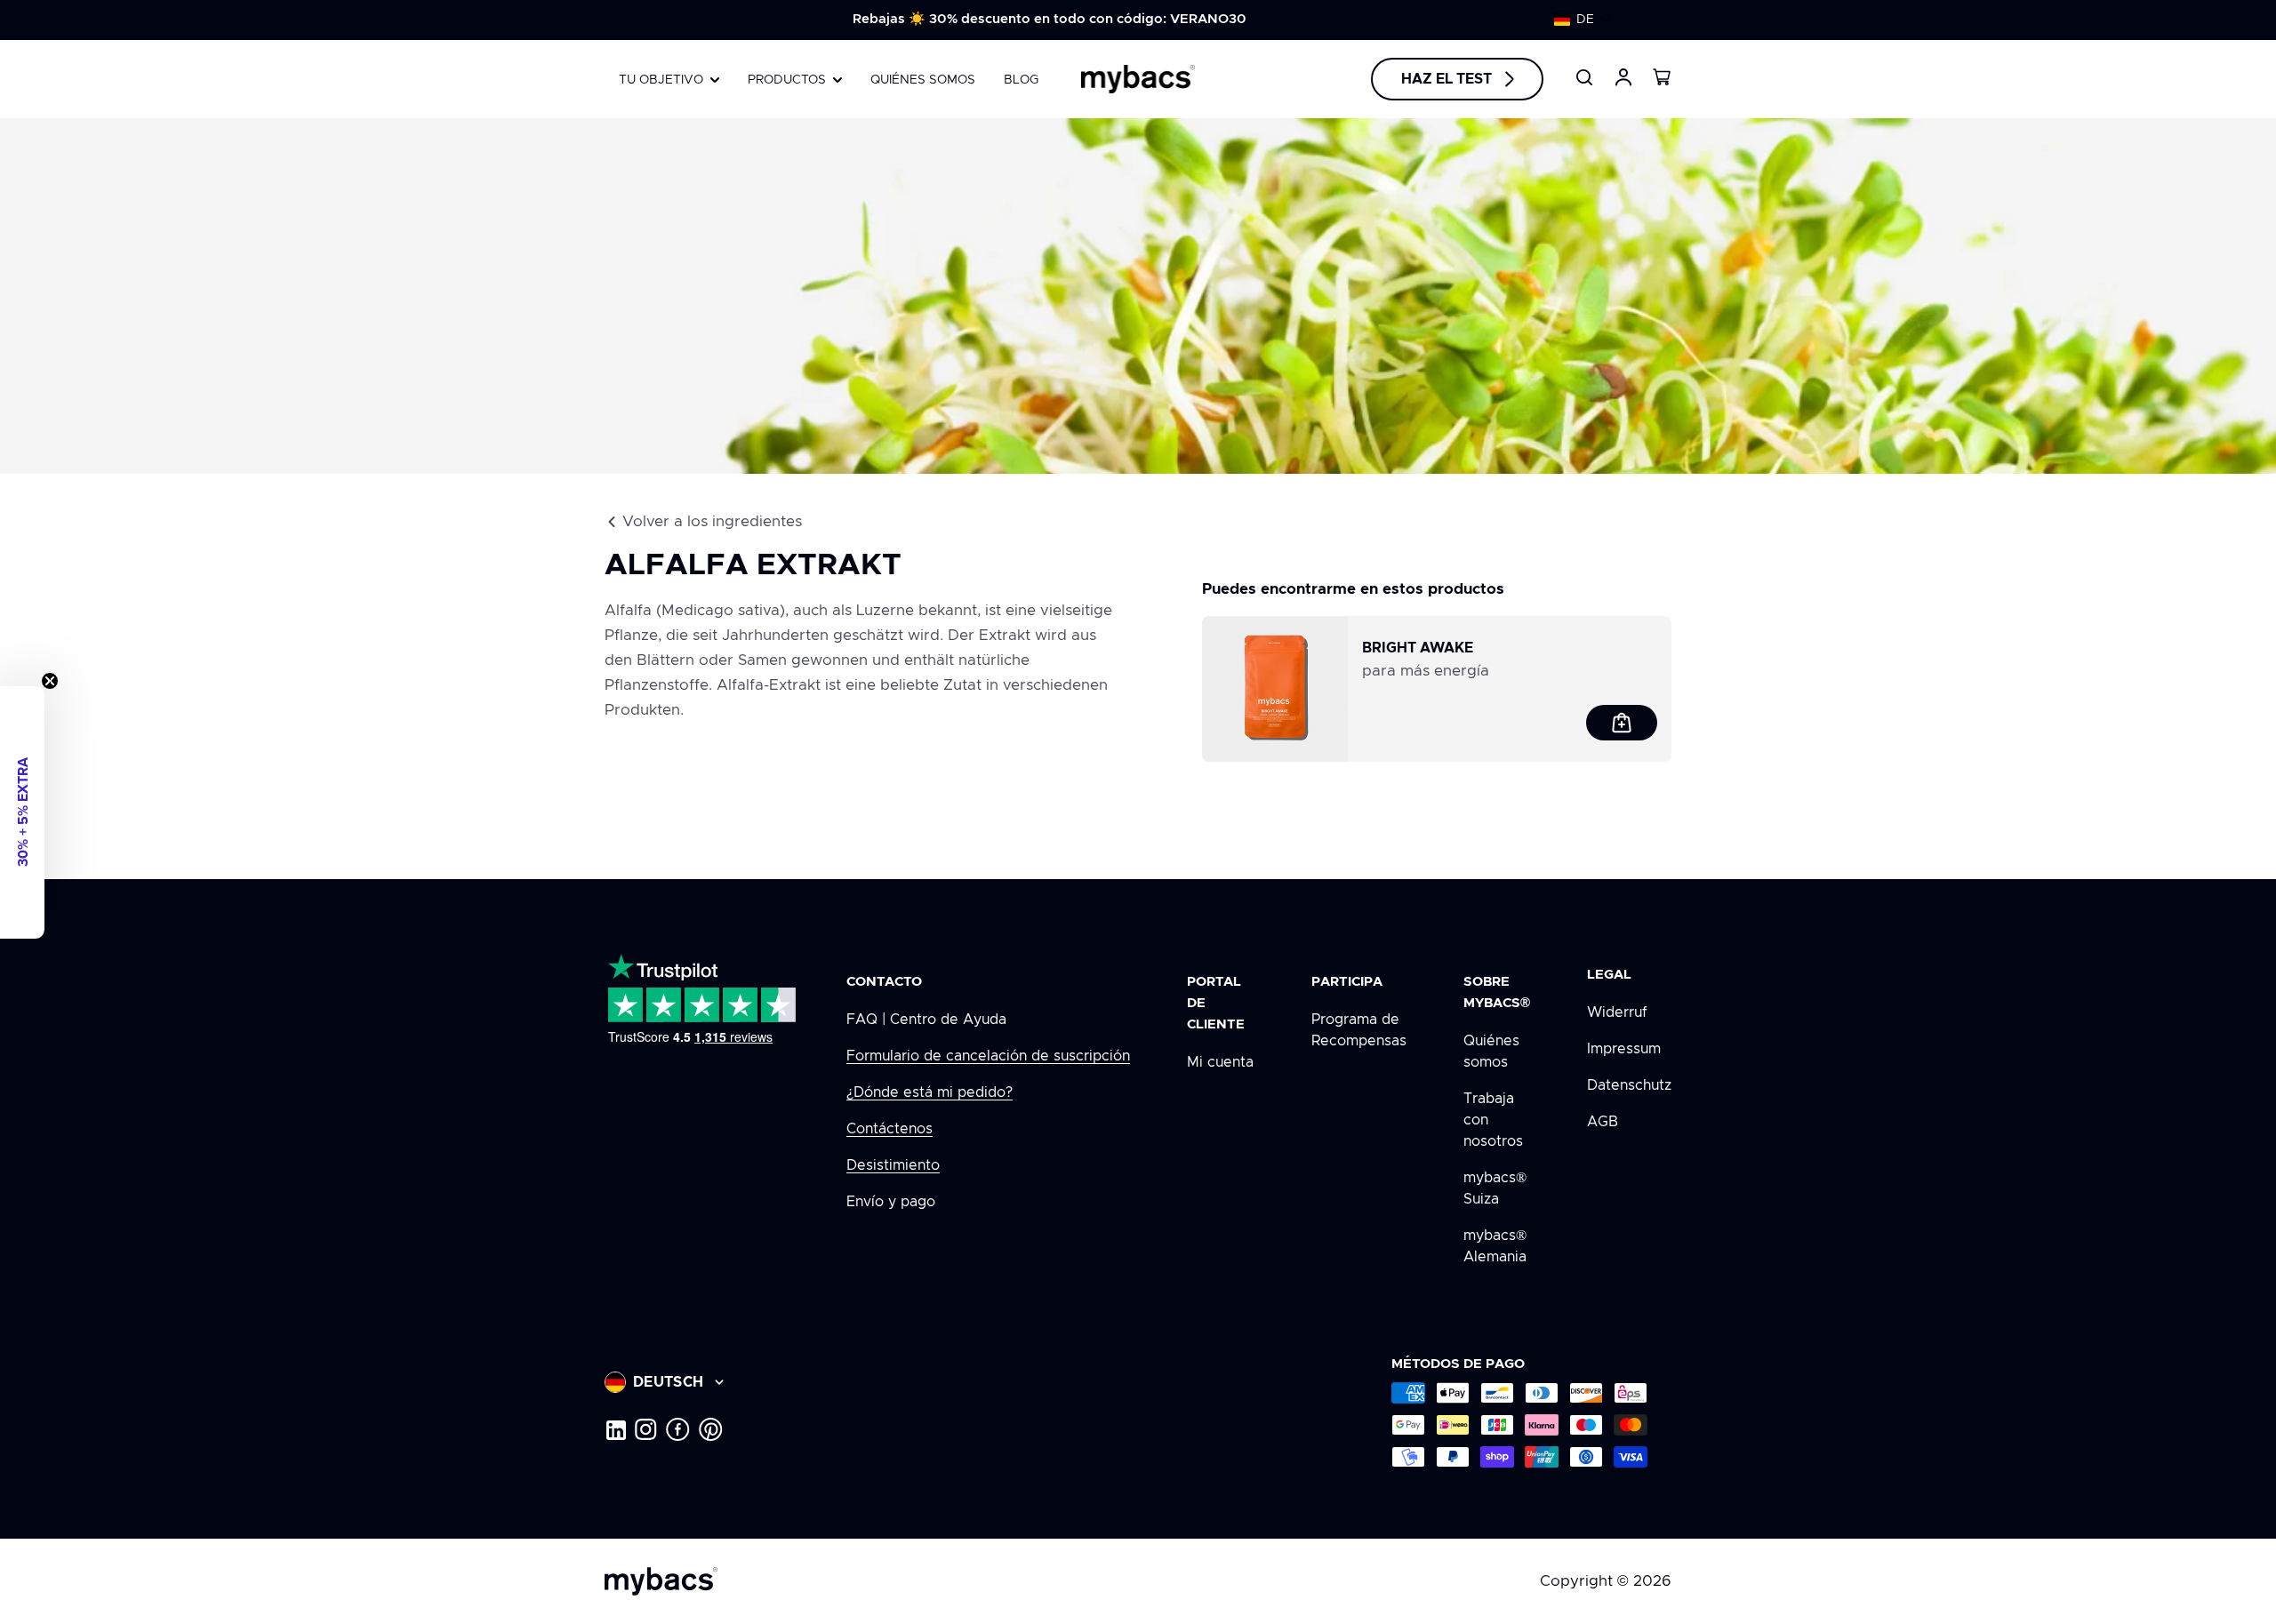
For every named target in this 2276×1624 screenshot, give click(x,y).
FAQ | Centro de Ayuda (926, 1020)
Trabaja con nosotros (1493, 1120)
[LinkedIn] (615, 1429)
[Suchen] (1584, 77)
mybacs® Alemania (1495, 1246)
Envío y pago (891, 1202)
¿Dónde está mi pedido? (930, 1092)
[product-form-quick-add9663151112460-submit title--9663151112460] (1622, 723)
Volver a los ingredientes (712, 521)
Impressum (1624, 1049)
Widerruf (1617, 1012)
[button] (1583, 20)
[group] (1049, 20)
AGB (1603, 1122)
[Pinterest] (711, 1429)
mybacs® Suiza (1495, 1188)
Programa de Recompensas (1359, 1030)
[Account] (1623, 77)
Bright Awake (1418, 648)
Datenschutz (1629, 1085)
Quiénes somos (1491, 1052)
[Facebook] (678, 1429)
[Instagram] (646, 1429)
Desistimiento (893, 1165)
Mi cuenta (1220, 1062)
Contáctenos (890, 1129)
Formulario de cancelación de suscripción (988, 1056)
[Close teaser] (50, 681)
